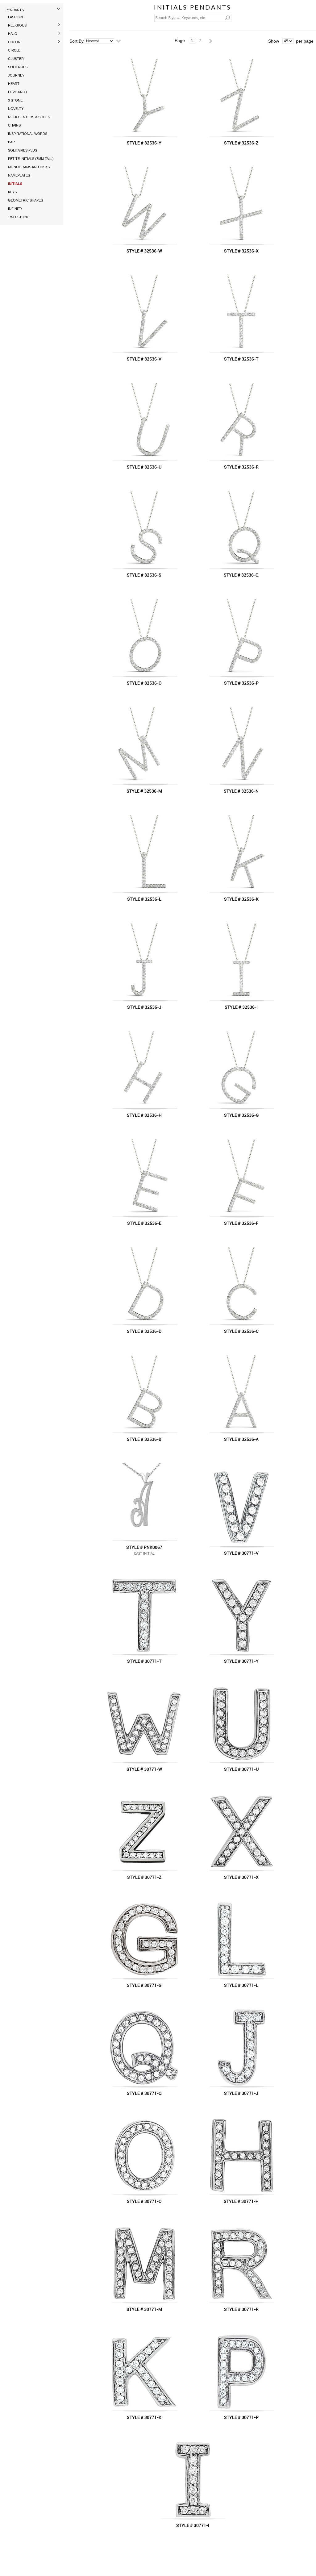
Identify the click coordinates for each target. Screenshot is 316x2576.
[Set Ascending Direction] (118, 41)
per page (305, 41)
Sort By (77, 41)
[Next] (211, 41)
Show (274, 41)
